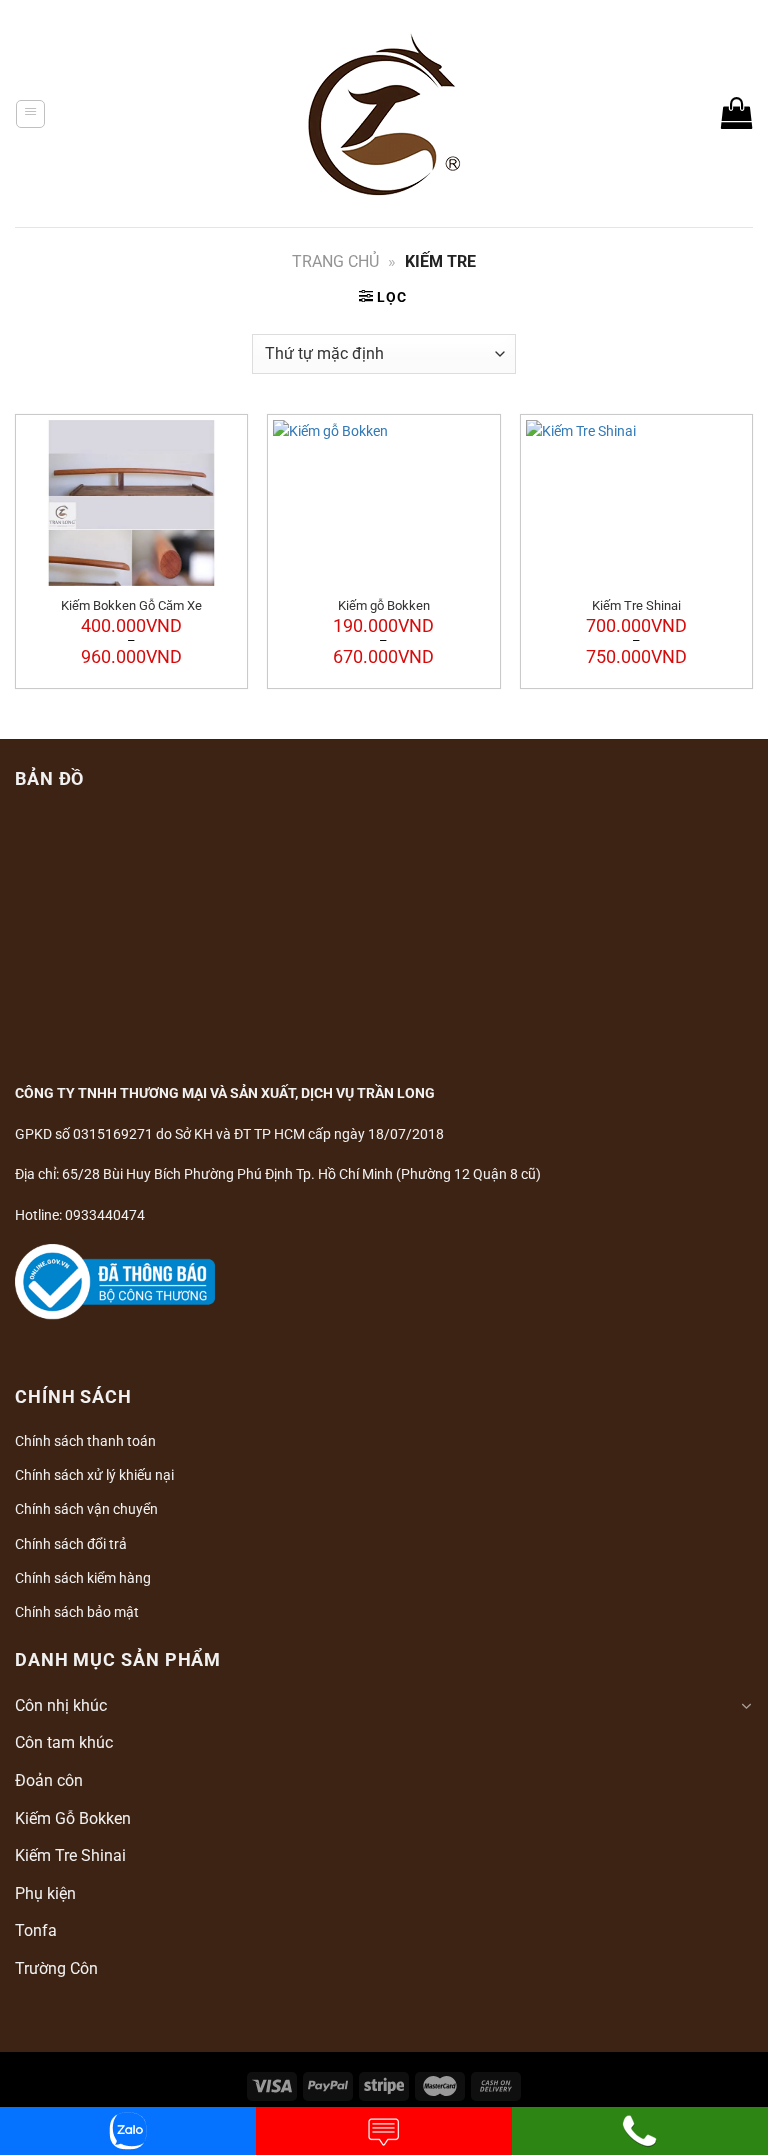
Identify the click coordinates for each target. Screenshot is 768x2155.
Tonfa (36, 1930)
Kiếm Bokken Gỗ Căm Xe (131, 605)
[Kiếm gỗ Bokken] (383, 503)
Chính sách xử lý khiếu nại (94, 1475)
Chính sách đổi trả (71, 1544)
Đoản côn (49, 1780)
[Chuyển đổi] (746, 1706)
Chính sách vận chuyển (86, 1509)
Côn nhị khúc (61, 1705)
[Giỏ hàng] (737, 113)
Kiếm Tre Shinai (636, 605)
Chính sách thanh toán (85, 1441)
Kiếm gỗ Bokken (384, 605)
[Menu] (30, 114)
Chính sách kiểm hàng (83, 1578)
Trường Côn (56, 1968)
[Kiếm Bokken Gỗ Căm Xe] (131, 503)
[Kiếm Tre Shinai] (636, 503)
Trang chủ (335, 261)
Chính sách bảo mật (77, 1612)
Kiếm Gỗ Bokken (73, 1818)
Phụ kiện (45, 1893)
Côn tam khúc (64, 1742)
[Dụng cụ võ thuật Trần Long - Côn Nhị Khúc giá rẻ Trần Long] (384, 114)
